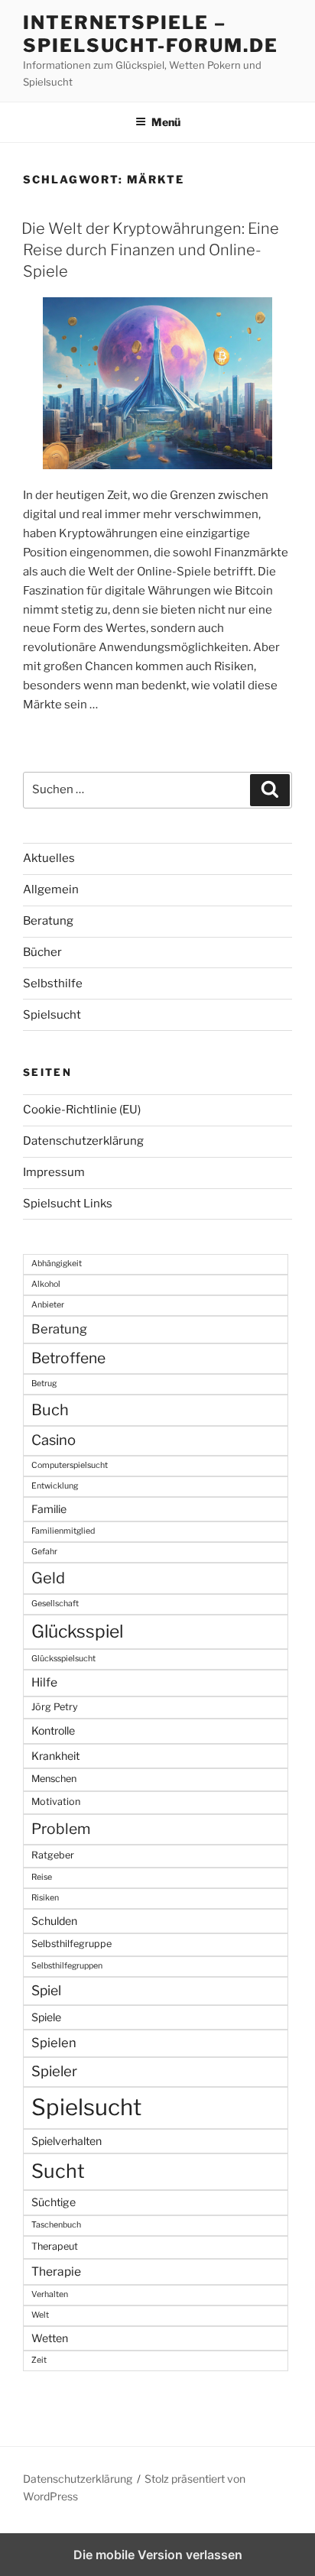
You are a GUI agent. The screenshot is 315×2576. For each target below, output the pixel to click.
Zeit (39, 2360)
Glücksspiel (77, 1631)
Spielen (54, 2043)
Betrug (44, 1384)
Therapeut (55, 2246)
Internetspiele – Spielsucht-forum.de (150, 34)
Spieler (54, 2071)
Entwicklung (55, 1486)
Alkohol (46, 1284)
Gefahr (44, 1552)
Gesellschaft (55, 1604)
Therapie (56, 2271)
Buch (50, 1410)
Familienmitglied (63, 1531)
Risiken (45, 1898)
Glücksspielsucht (63, 1659)
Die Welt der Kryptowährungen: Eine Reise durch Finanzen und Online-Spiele (150, 250)
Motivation (56, 1802)
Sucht (58, 2171)
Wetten (50, 2338)
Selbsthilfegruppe (71, 1944)
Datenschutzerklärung (83, 1141)
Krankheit (55, 1756)
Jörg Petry (55, 1707)
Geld (48, 1578)
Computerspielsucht (70, 1465)
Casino (54, 1440)
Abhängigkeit (57, 1264)
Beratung (48, 921)
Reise (42, 1877)
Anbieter (48, 1305)
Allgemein (51, 889)
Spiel (46, 1990)
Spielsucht (52, 1015)
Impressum (54, 1172)
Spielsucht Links (68, 1204)
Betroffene (68, 1358)
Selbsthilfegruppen (67, 1966)
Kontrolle (53, 1730)
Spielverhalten (67, 2141)
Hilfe (44, 1682)
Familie (49, 1509)
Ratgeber (53, 1855)
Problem (61, 1829)
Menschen (54, 1779)
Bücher (42, 952)
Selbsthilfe (53, 983)
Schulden (54, 1921)
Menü (166, 122)
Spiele (46, 2017)
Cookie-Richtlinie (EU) (82, 1110)
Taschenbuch (56, 2225)
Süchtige (54, 2202)
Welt (40, 2315)
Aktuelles (49, 858)
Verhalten (50, 2294)
